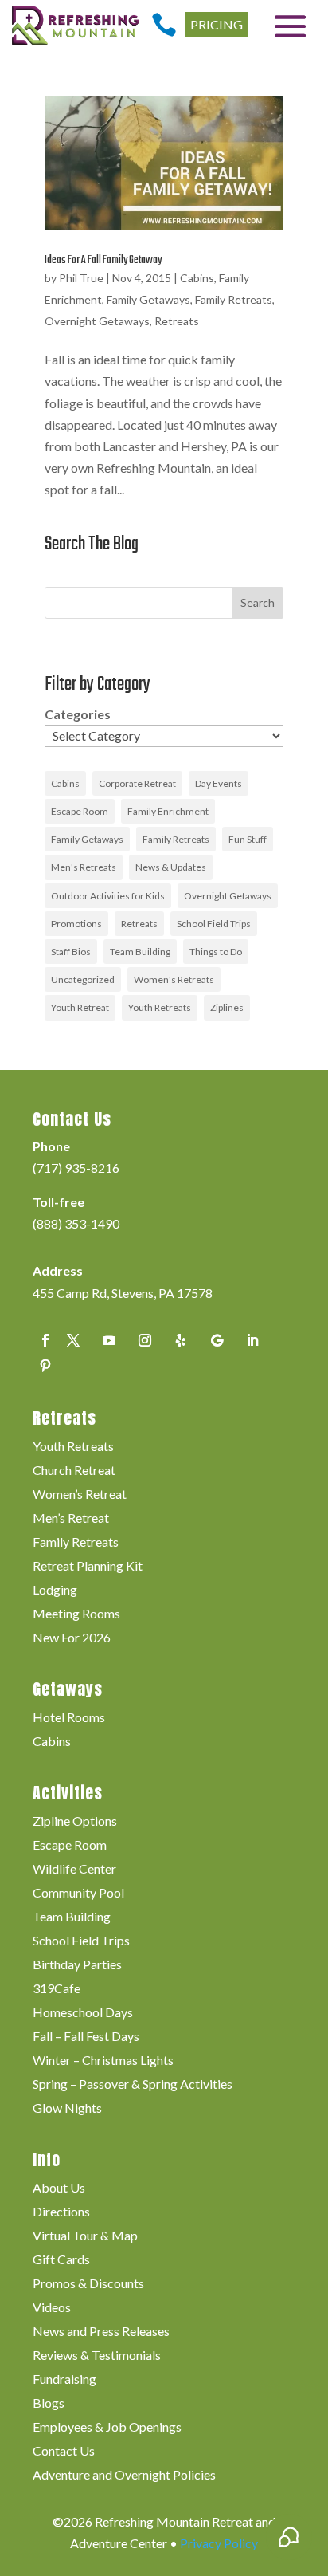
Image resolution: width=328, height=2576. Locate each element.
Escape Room (80, 811)
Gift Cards (61, 2260)
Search (258, 602)
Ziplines (227, 1007)
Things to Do (216, 952)
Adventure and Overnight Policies (124, 2476)
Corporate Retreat (137, 783)
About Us (59, 2189)
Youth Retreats (160, 1007)
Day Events (219, 783)
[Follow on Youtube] (109, 1340)
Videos (52, 2308)
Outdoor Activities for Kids (108, 896)
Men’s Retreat (71, 1519)
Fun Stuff (248, 839)
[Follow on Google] (217, 1340)
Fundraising (64, 2380)
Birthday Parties (77, 1965)
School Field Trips (214, 924)
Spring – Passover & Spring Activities (133, 2085)
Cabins (197, 278)
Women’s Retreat (80, 1495)
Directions (61, 2212)
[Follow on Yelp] (181, 1340)
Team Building (140, 952)
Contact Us (64, 2452)
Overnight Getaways (97, 321)
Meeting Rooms (76, 1614)
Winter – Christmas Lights (103, 2061)
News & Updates (171, 867)
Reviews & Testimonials (97, 2356)
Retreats (177, 321)
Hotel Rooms (69, 1718)
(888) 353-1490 (76, 1223)
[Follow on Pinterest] (45, 1366)
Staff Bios (71, 952)
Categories (78, 714)
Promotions (76, 924)
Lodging (55, 1591)
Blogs (49, 2404)
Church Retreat (74, 1471)
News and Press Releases (101, 2332)
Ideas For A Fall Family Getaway (103, 260)
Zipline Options (75, 1822)
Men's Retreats (84, 867)
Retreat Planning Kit (88, 1567)
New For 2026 (72, 1638)
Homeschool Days (83, 2013)
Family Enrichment (168, 811)
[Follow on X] (73, 1340)
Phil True (81, 278)
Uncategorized (83, 979)
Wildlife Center (74, 1870)
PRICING (217, 24)
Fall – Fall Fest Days (86, 2037)
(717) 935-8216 (76, 1168)
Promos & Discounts (88, 2284)
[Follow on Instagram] (145, 1340)
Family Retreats (234, 299)
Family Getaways (148, 299)
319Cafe (57, 1989)
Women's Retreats (174, 979)
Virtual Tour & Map (85, 2236)
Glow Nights (67, 2109)
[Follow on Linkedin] (252, 1340)
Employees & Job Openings (107, 2428)
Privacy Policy (219, 2543)
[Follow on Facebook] (45, 1340)
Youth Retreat (80, 1007)
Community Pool (78, 1894)
